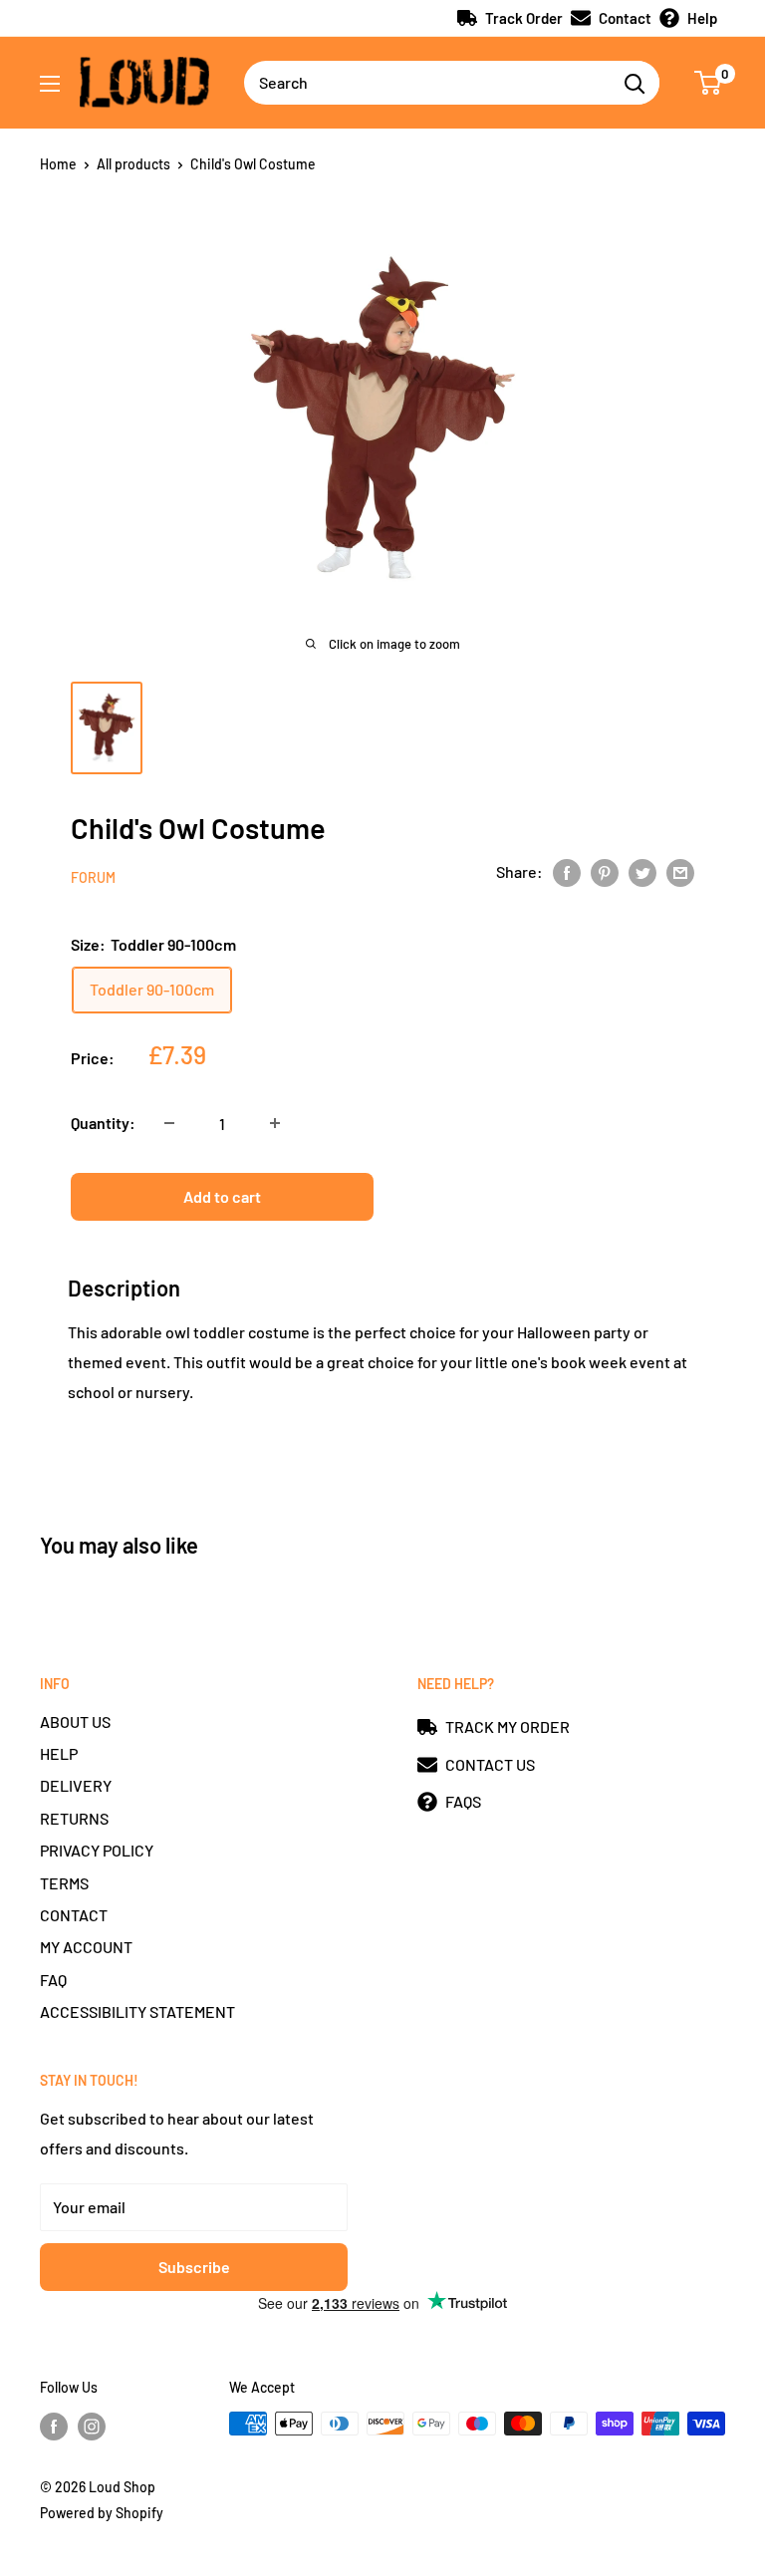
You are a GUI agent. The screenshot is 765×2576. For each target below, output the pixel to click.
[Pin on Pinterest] (605, 871)
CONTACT (74, 1915)
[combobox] (427, 83)
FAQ (53, 1980)
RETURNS (74, 1818)
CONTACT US (490, 1764)
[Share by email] (680, 871)
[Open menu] (50, 84)
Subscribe (194, 2267)
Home (58, 164)
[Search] (635, 83)
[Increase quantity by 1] (275, 1123)
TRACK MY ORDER (508, 1726)
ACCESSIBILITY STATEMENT (137, 2011)
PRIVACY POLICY (97, 1850)
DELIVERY (76, 1785)
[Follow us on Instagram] (92, 2426)
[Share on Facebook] (567, 871)
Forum (93, 877)
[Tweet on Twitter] (642, 871)
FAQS (463, 1801)
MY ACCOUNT (86, 1947)
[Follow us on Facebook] (54, 2426)
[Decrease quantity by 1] (169, 1123)
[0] (709, 83)
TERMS (64, 1883)
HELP (59, 1753)
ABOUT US (75, 1721)
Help (702, 18)
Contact (625, 18)
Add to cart (222, 1196)
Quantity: (103, 1123)
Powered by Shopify (102, 2513)
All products (133, 164)
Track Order (524, 18)
